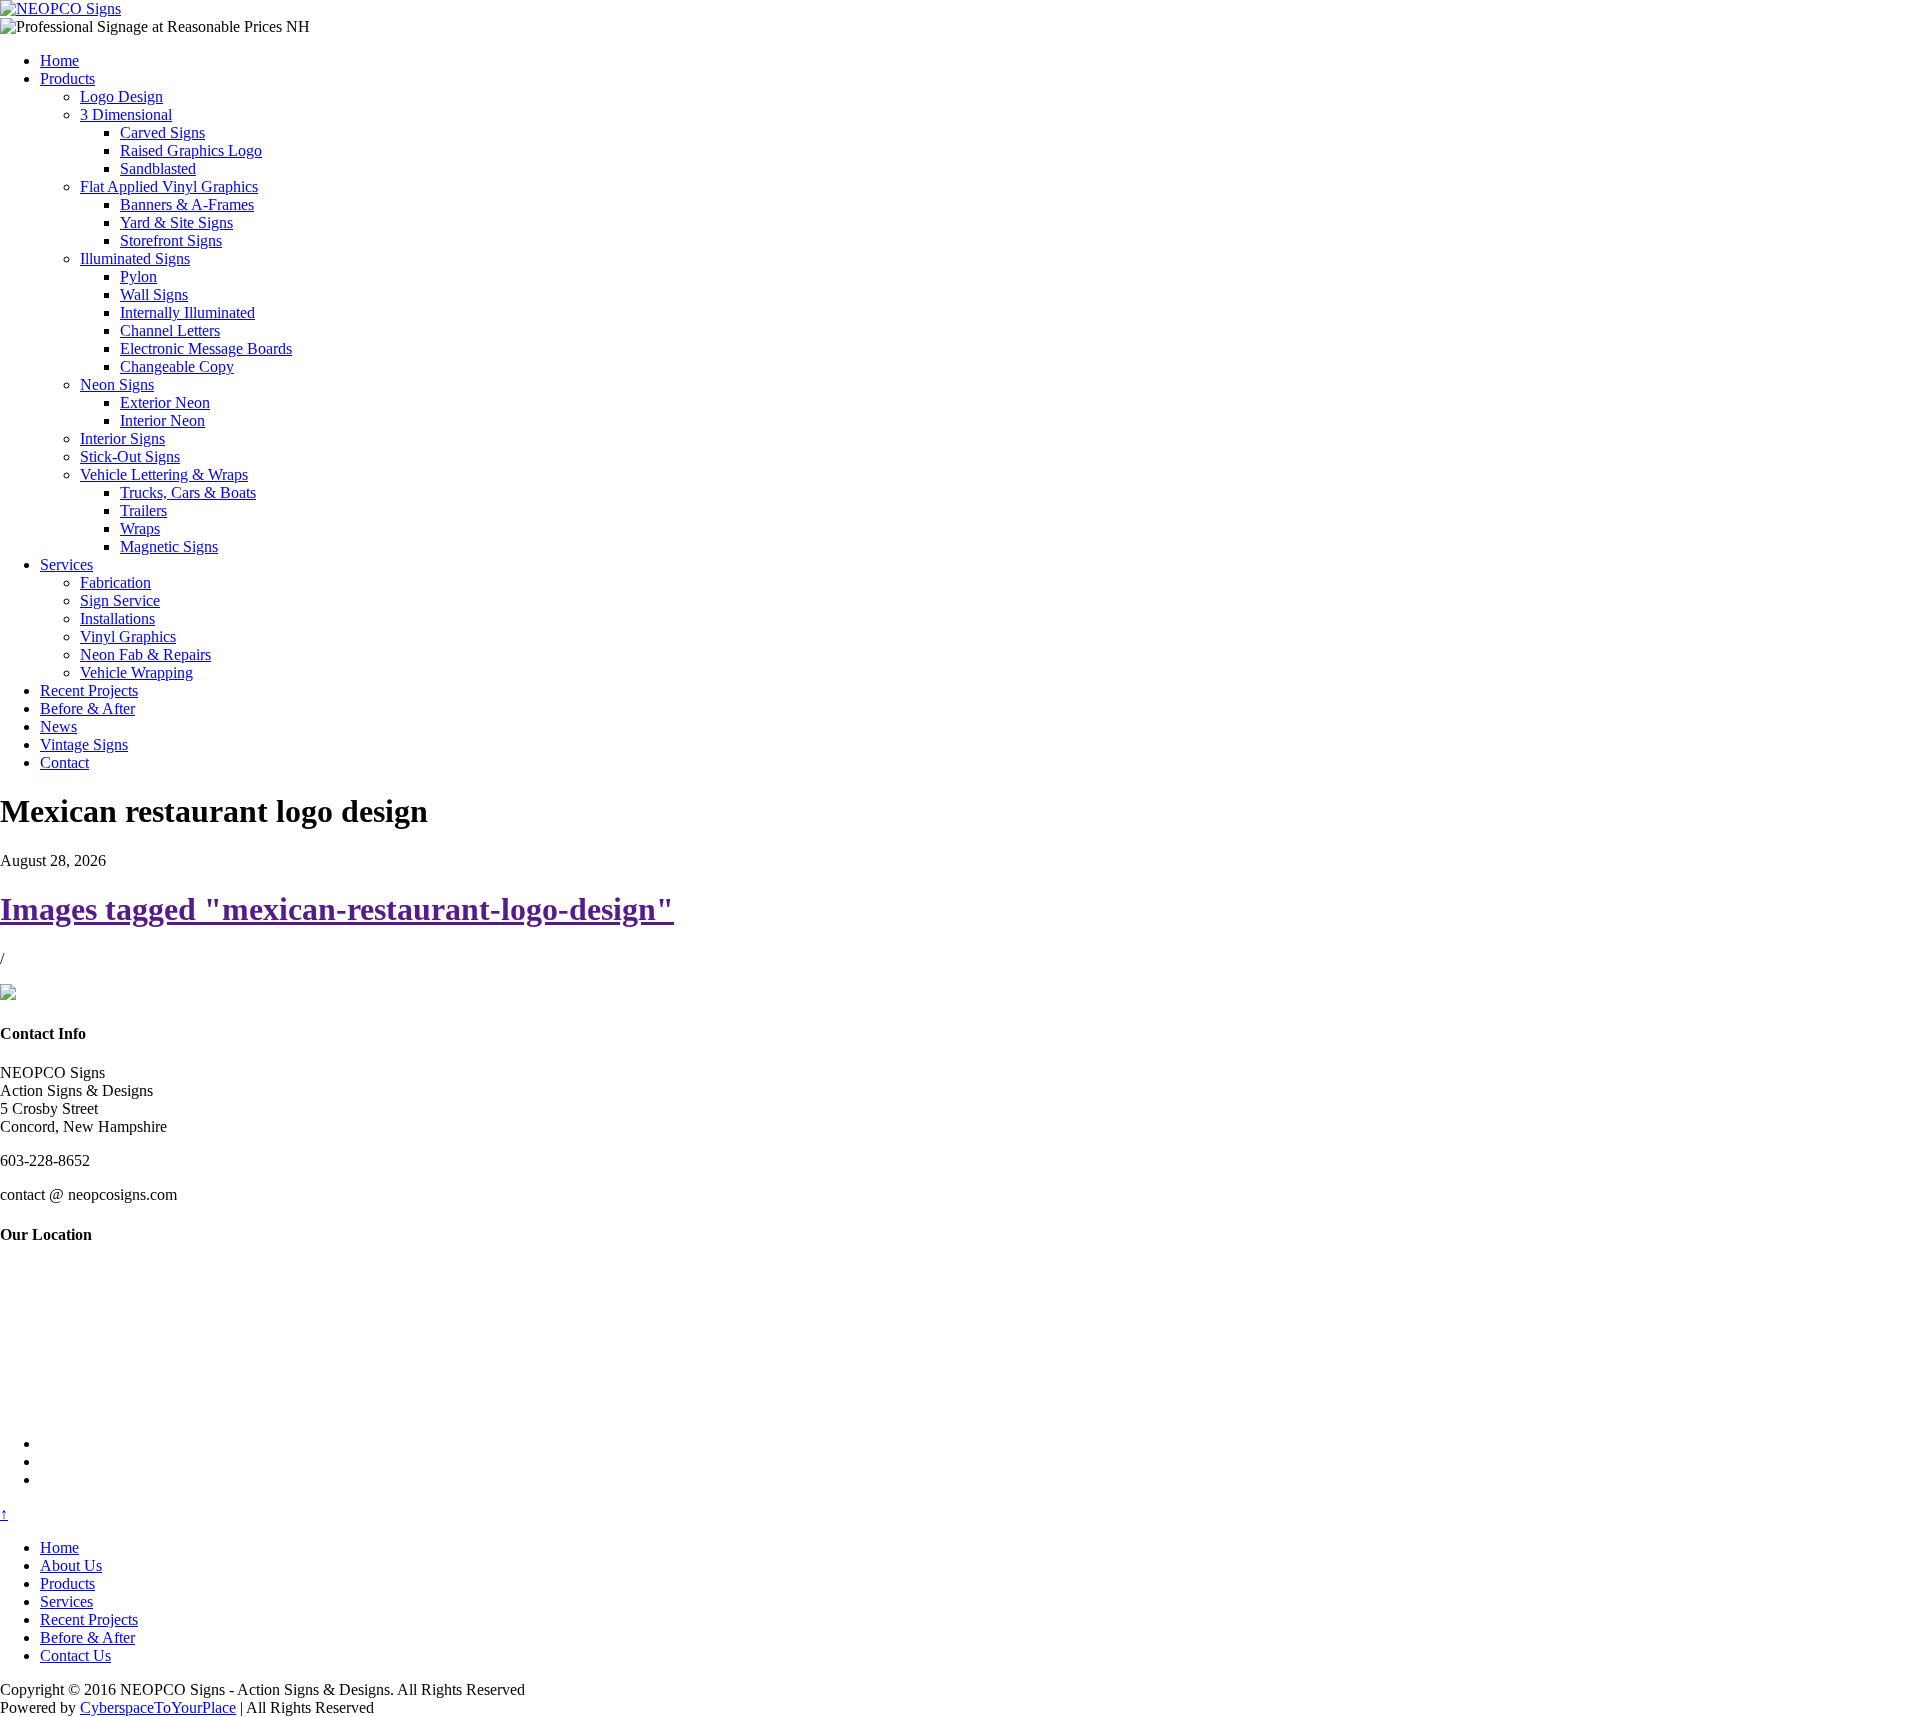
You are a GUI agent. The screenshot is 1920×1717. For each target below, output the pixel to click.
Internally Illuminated (187, 312)
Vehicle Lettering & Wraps (164, 474)
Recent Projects (89, 690)
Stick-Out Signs (130, 456)
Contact (64, 762)
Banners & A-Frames (187, 204)
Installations (117, 618)
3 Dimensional (126, 114)
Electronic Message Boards (206, 348)
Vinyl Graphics (128, 636)
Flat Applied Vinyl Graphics (169, 186)
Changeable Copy (177, 366)
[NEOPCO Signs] (60, 8)
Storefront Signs (171, 240)
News (58, 726)
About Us (71, 1565)
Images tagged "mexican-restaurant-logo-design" (337, 909)
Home (59, 60)
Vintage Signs (84, 744)
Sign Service (120, 600)
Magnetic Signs (169, 546)
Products (67, 78)
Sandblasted (158, 168)
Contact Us (75, 1655)
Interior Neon (162, 420)
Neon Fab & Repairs (145, 654)
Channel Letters (170, 330)
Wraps (140, 528)
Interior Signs (122, 438)
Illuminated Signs (135, 258)
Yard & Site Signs (176, 222)
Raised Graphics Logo (191, 150)
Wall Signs (154, 294)
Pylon (138, 276)
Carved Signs (162, 132)
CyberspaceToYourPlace (158, 1707)
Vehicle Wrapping (136, 672)
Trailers (143, 510)
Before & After (87, 708)
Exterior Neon (165, 402)
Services (66, 564)
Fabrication (115, 582)
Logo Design (121, 96)
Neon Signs (117, 384)
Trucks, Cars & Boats (188, 492)
